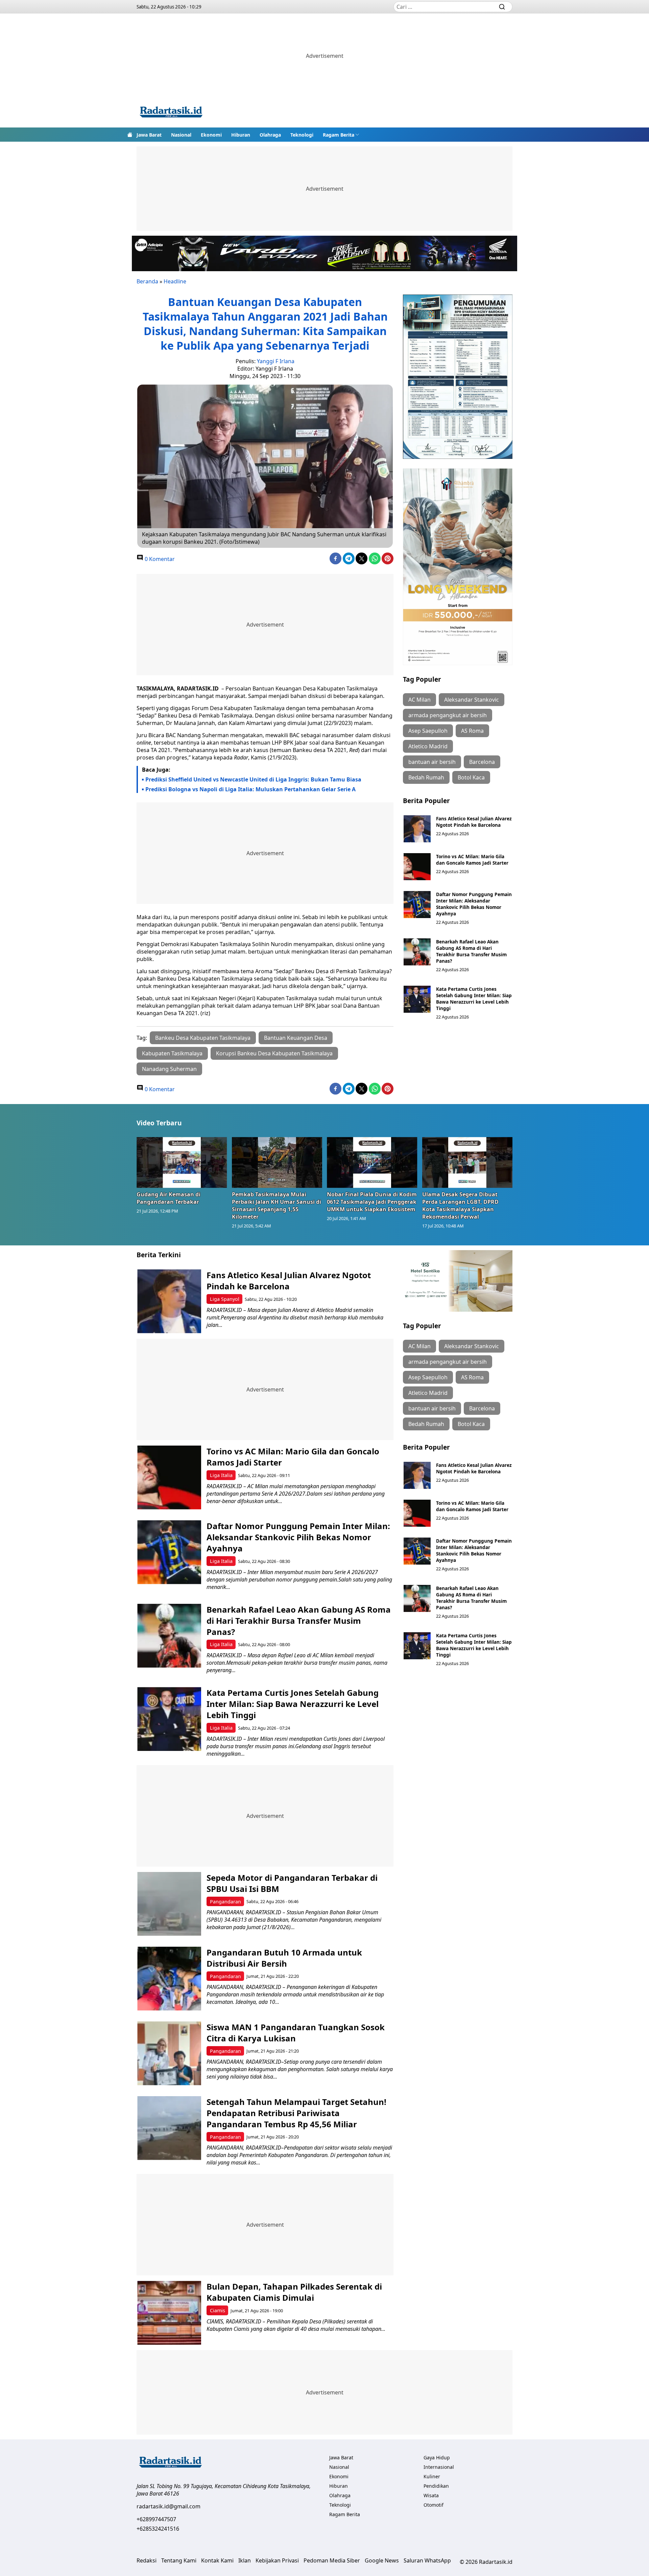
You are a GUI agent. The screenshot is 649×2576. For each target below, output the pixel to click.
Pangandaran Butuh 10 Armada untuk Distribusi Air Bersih (284, 1958)
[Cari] (502, 7)
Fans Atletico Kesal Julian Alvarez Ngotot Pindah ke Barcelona (474, 822)
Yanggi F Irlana (276, 361)
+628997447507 (156, 2519)
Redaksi (147, 2560)
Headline (175, 281)
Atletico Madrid (428, 746)
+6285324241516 (158, 2529)
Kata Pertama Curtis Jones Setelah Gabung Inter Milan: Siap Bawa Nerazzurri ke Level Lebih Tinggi (474, 999)
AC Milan (419, 700)
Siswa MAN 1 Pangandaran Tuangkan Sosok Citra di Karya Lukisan (296, 2033)
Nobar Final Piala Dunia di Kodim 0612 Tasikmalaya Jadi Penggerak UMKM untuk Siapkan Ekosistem (372, 1202)
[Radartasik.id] (171, 113)
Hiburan (241, 135)
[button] (341, 135)
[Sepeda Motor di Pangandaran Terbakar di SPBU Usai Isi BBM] (169, 1904)
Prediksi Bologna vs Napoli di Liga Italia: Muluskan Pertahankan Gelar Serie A (250, 789)
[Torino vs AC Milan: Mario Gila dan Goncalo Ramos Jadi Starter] (417, 867)
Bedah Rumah (426, 777)
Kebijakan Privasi (277, 2560)
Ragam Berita (339, 135)
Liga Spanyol (225, 1299)
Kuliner (432, 2476)
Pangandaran (225, 1902)
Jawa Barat (149, 135)
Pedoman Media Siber (332, 2560)
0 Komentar (159, 559)
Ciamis (218, 2310)
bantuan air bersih (432, 762)
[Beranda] (130, 135)
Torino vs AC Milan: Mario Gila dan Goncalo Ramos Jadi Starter (472, 860)
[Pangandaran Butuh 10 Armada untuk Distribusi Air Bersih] (169, 1979)
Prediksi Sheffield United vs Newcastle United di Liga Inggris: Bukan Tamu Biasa (253, 779)
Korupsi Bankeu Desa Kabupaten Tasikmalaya (274, 1053)
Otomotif (434, 2505)
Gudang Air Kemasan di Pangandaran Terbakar (169, 1198)
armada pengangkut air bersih (448, 715)
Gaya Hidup (437, 2457)
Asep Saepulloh (428, 731)
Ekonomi (211, 135)
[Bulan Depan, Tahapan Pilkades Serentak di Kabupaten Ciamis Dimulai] (169, 2313)
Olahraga (270, 135)
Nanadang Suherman (169, 1069)
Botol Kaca (471, 777)
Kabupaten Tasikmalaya (172, 1053)
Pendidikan (436, 2486)
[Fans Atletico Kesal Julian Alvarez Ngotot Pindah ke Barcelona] (417, 829)
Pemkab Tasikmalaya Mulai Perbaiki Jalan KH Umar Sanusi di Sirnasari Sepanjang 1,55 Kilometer (277, 1205)
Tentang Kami (179, 2560)
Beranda (147, 281)
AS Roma (472, 731)
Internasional (439, 2467)
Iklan (245, 2560)
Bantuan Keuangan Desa (296, 1038)
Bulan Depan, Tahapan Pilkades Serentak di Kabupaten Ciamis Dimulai (294, 2292)
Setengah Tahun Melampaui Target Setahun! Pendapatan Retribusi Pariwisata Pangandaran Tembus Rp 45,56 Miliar (296, 2113)
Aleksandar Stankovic (472, 700)
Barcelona (482, 762)
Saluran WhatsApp (427, 2560)
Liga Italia (221, 1475)
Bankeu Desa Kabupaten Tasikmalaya (203, 1038)
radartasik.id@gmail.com (169, 2506)
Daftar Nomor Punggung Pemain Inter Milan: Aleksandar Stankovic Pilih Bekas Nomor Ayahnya (474, 904)
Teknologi (302, 135)
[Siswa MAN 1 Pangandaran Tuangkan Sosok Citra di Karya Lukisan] (169, 2053)
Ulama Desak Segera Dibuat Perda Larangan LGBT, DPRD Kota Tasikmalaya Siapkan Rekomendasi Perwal (460, 1205)
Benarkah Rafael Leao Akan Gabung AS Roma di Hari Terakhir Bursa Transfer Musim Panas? (471, 951)
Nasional (181, 135)
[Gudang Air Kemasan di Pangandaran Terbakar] (182, 1162)
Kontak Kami (217, 2560)
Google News (382, 2560)
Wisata (431, 2495)
